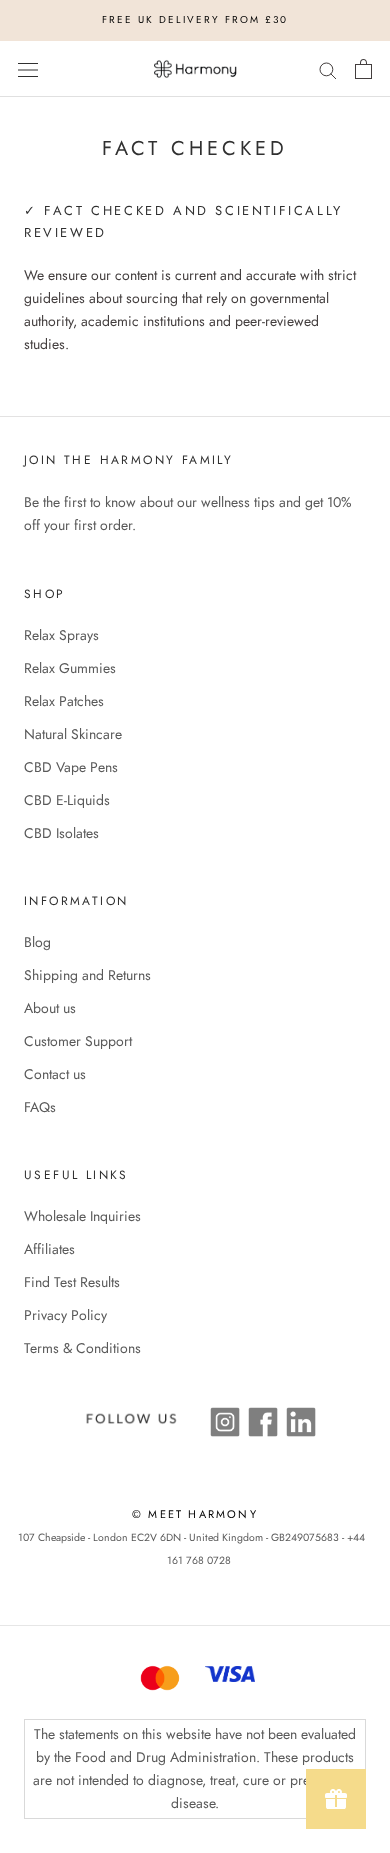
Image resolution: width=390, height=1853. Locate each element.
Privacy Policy (65, 1315)
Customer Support (78, 1041)
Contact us (55, 1074)
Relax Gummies (70, 668)
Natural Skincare (73, 734)
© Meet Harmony (195, 1514)
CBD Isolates (61, 833)
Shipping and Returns (87, 975)
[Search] (328, 68)
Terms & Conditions (82, 1348)
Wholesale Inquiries (82, 1216)
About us (50, 1008)
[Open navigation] (28, 69)
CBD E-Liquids (67, 800)
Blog (37, 942)
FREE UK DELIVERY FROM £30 (195, 19)
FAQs (40, 1107)
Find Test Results (72, 1282)
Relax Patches (64, 701)
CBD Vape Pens (71, 767)
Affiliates (49, 1249)
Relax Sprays (61, 635)
